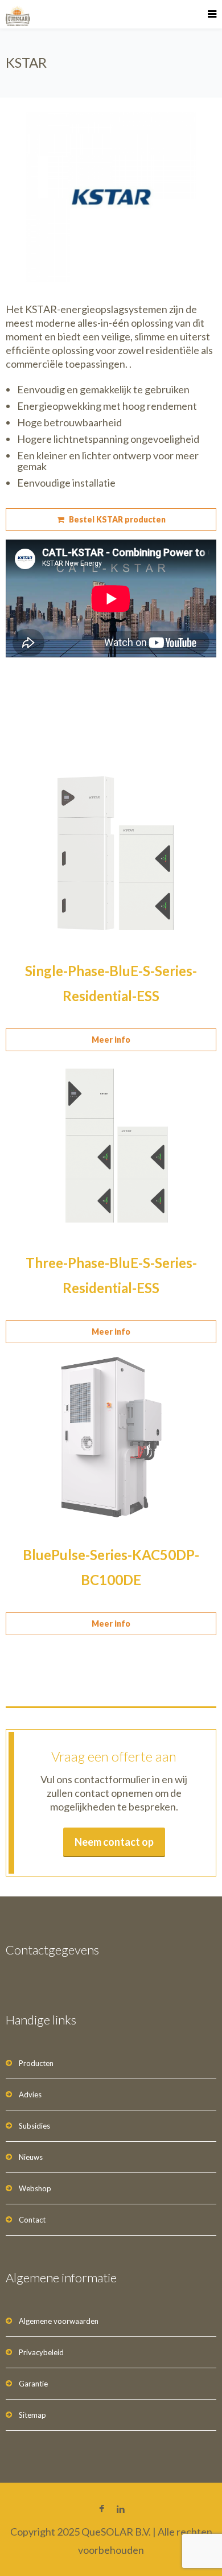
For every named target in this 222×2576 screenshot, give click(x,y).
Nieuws (31, 2157)
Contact (32, 2220)
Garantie (33, 2384)
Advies (30, 2094)
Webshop (35, 2188)
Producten (36, 2063)
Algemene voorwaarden (59, 2321)
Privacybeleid (41, 2352)
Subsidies (34, 2126)
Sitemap (32, 2415)
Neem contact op (114, 1842)
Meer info (111, 1040)
